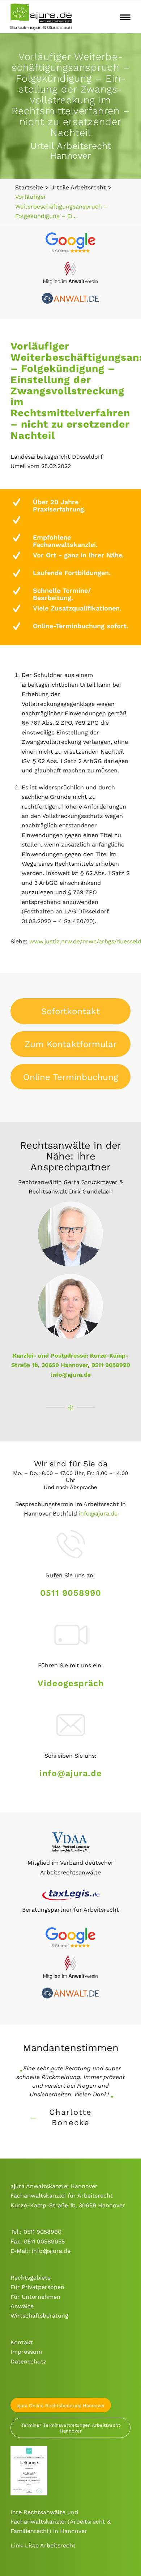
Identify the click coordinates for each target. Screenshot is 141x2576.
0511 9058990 (71, 1593)
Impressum (26, 2352)
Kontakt (22, 2342)
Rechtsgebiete (31, 2278)
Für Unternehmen (35, 2297)
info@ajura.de (71, 1375)
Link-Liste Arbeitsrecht (43, 2545)
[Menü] (125, 17)
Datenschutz (29, 2361)
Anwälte (22, 2306)
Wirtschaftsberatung (39, 2316)
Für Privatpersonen (37, 2287)
